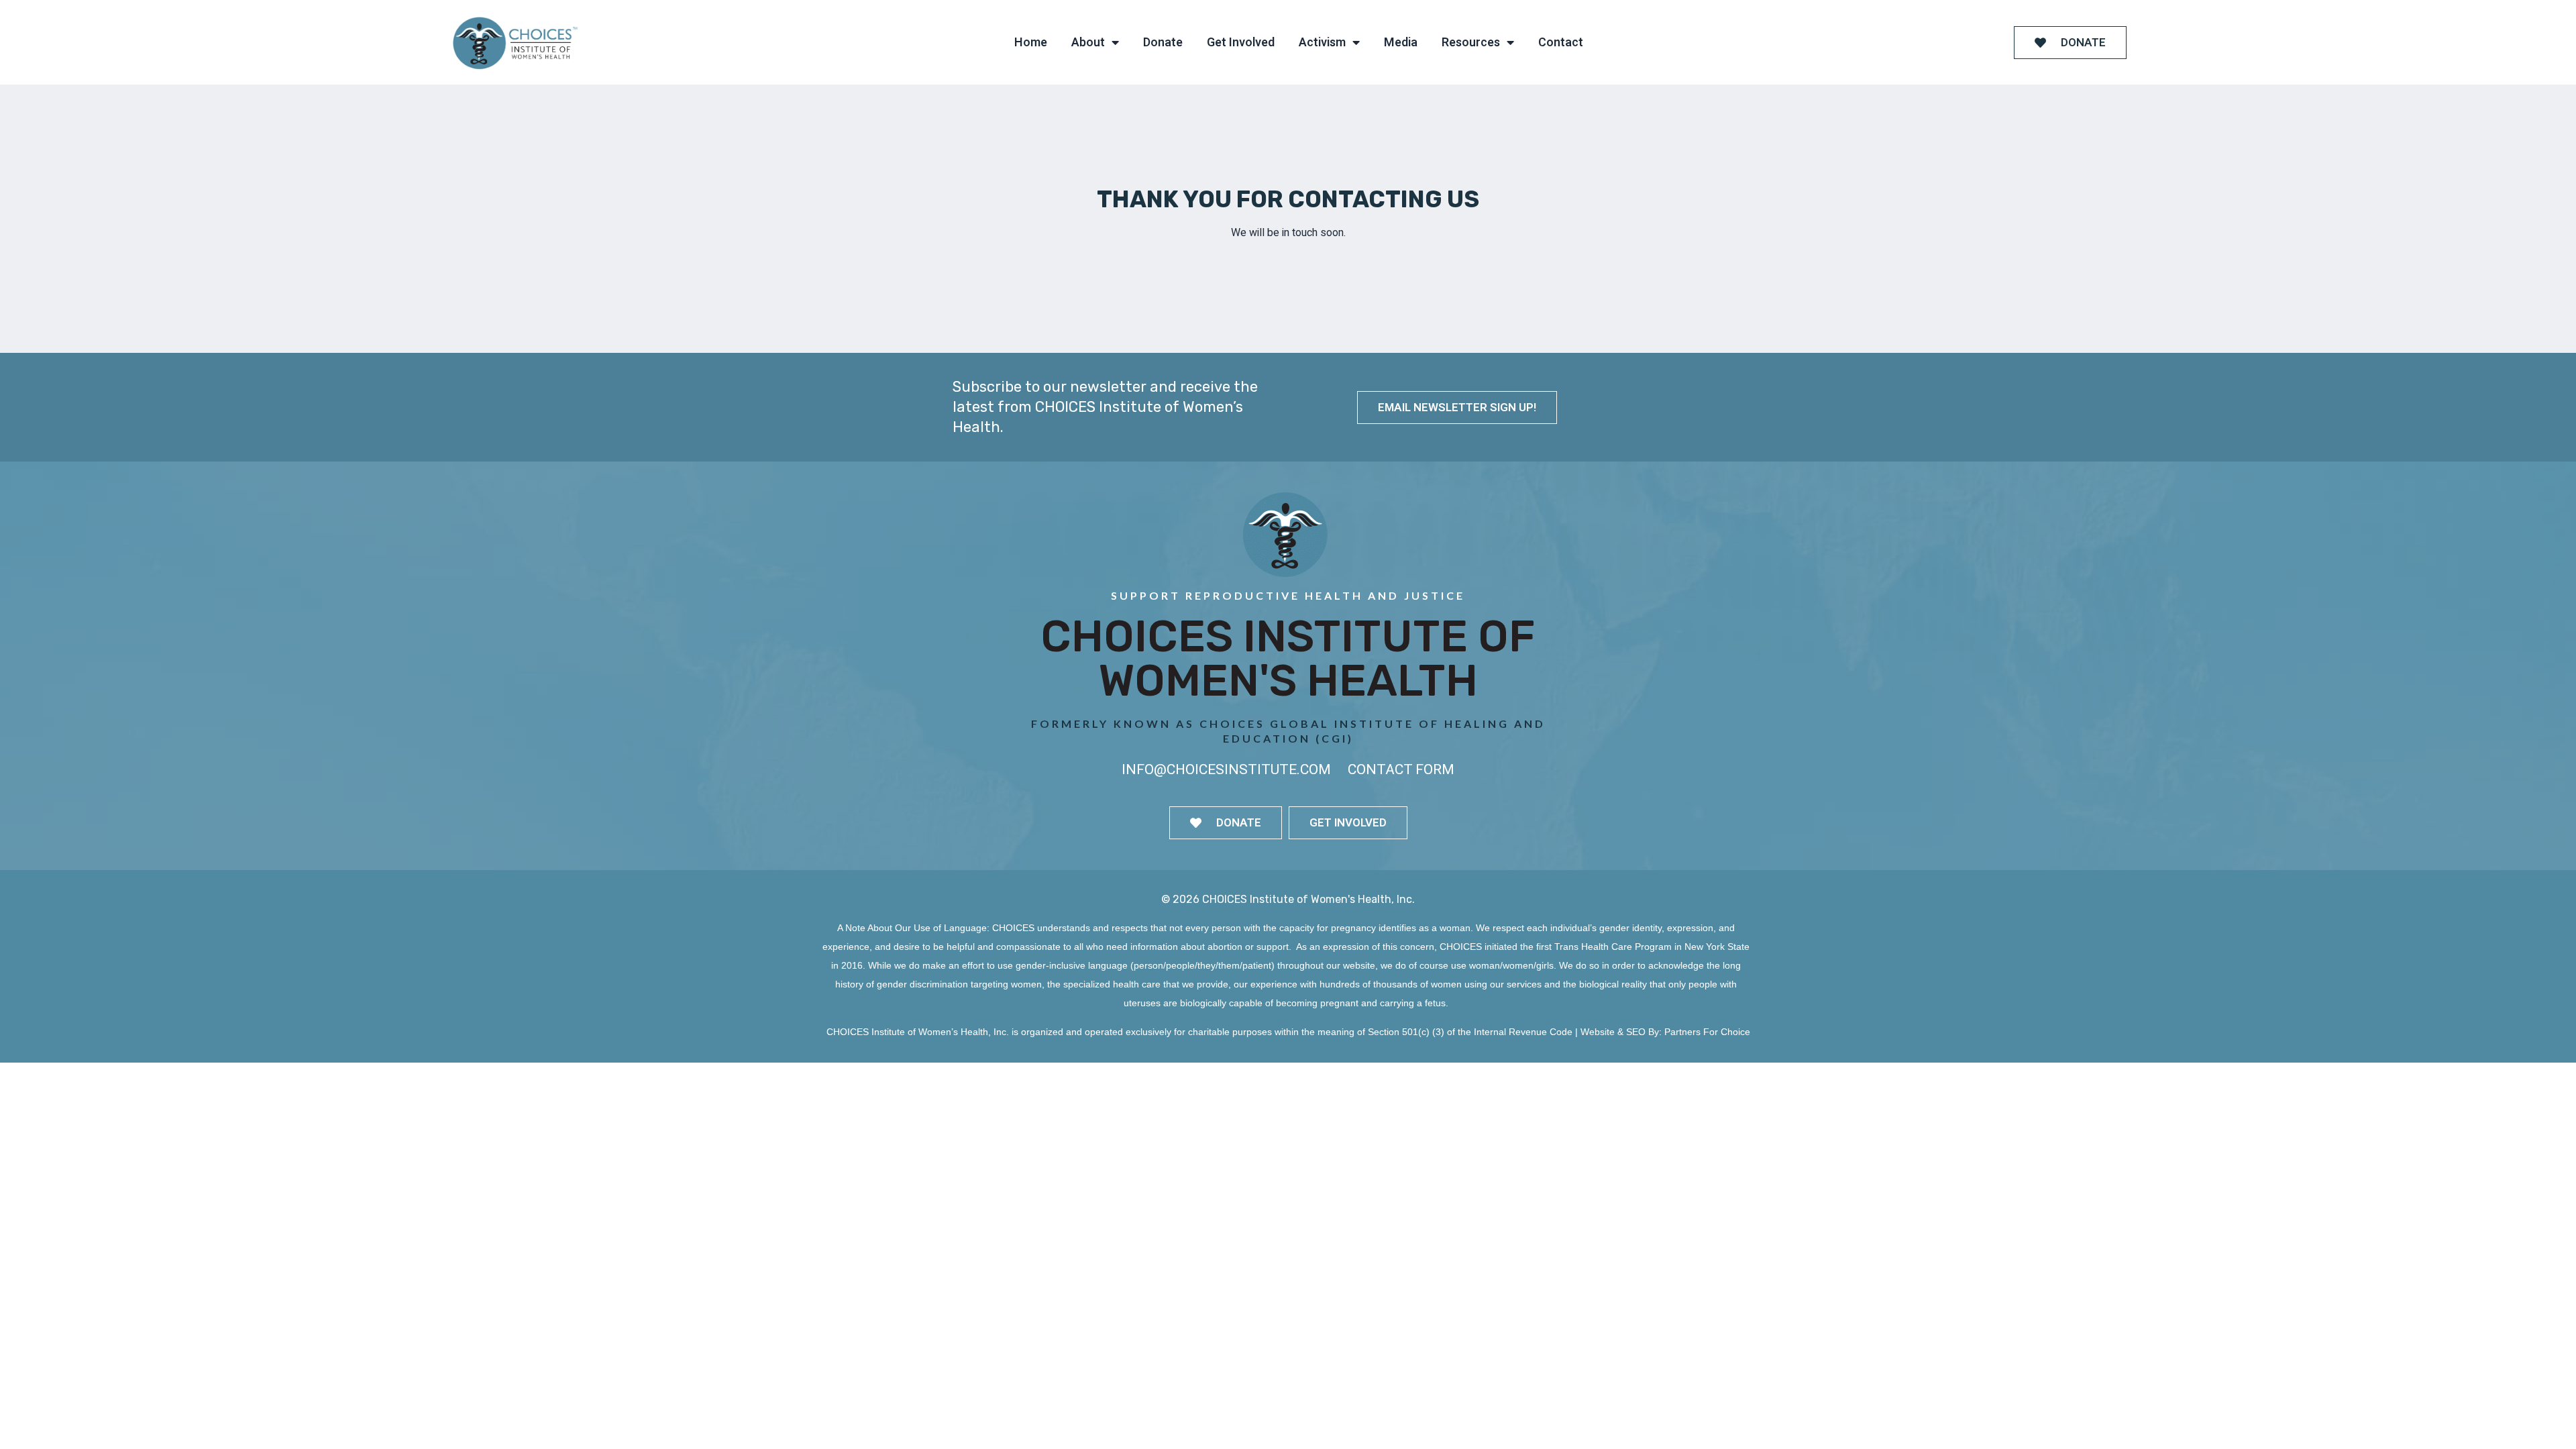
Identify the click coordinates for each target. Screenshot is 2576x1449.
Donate (1163, 43)
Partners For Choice (1707, 1032)
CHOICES (1013, 928)
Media (1401, 43)
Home (1031, 43)
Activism (1322, 43)
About (1088, 43)
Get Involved (1241, 43)
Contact (1561, 43)
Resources (1471, 43)
